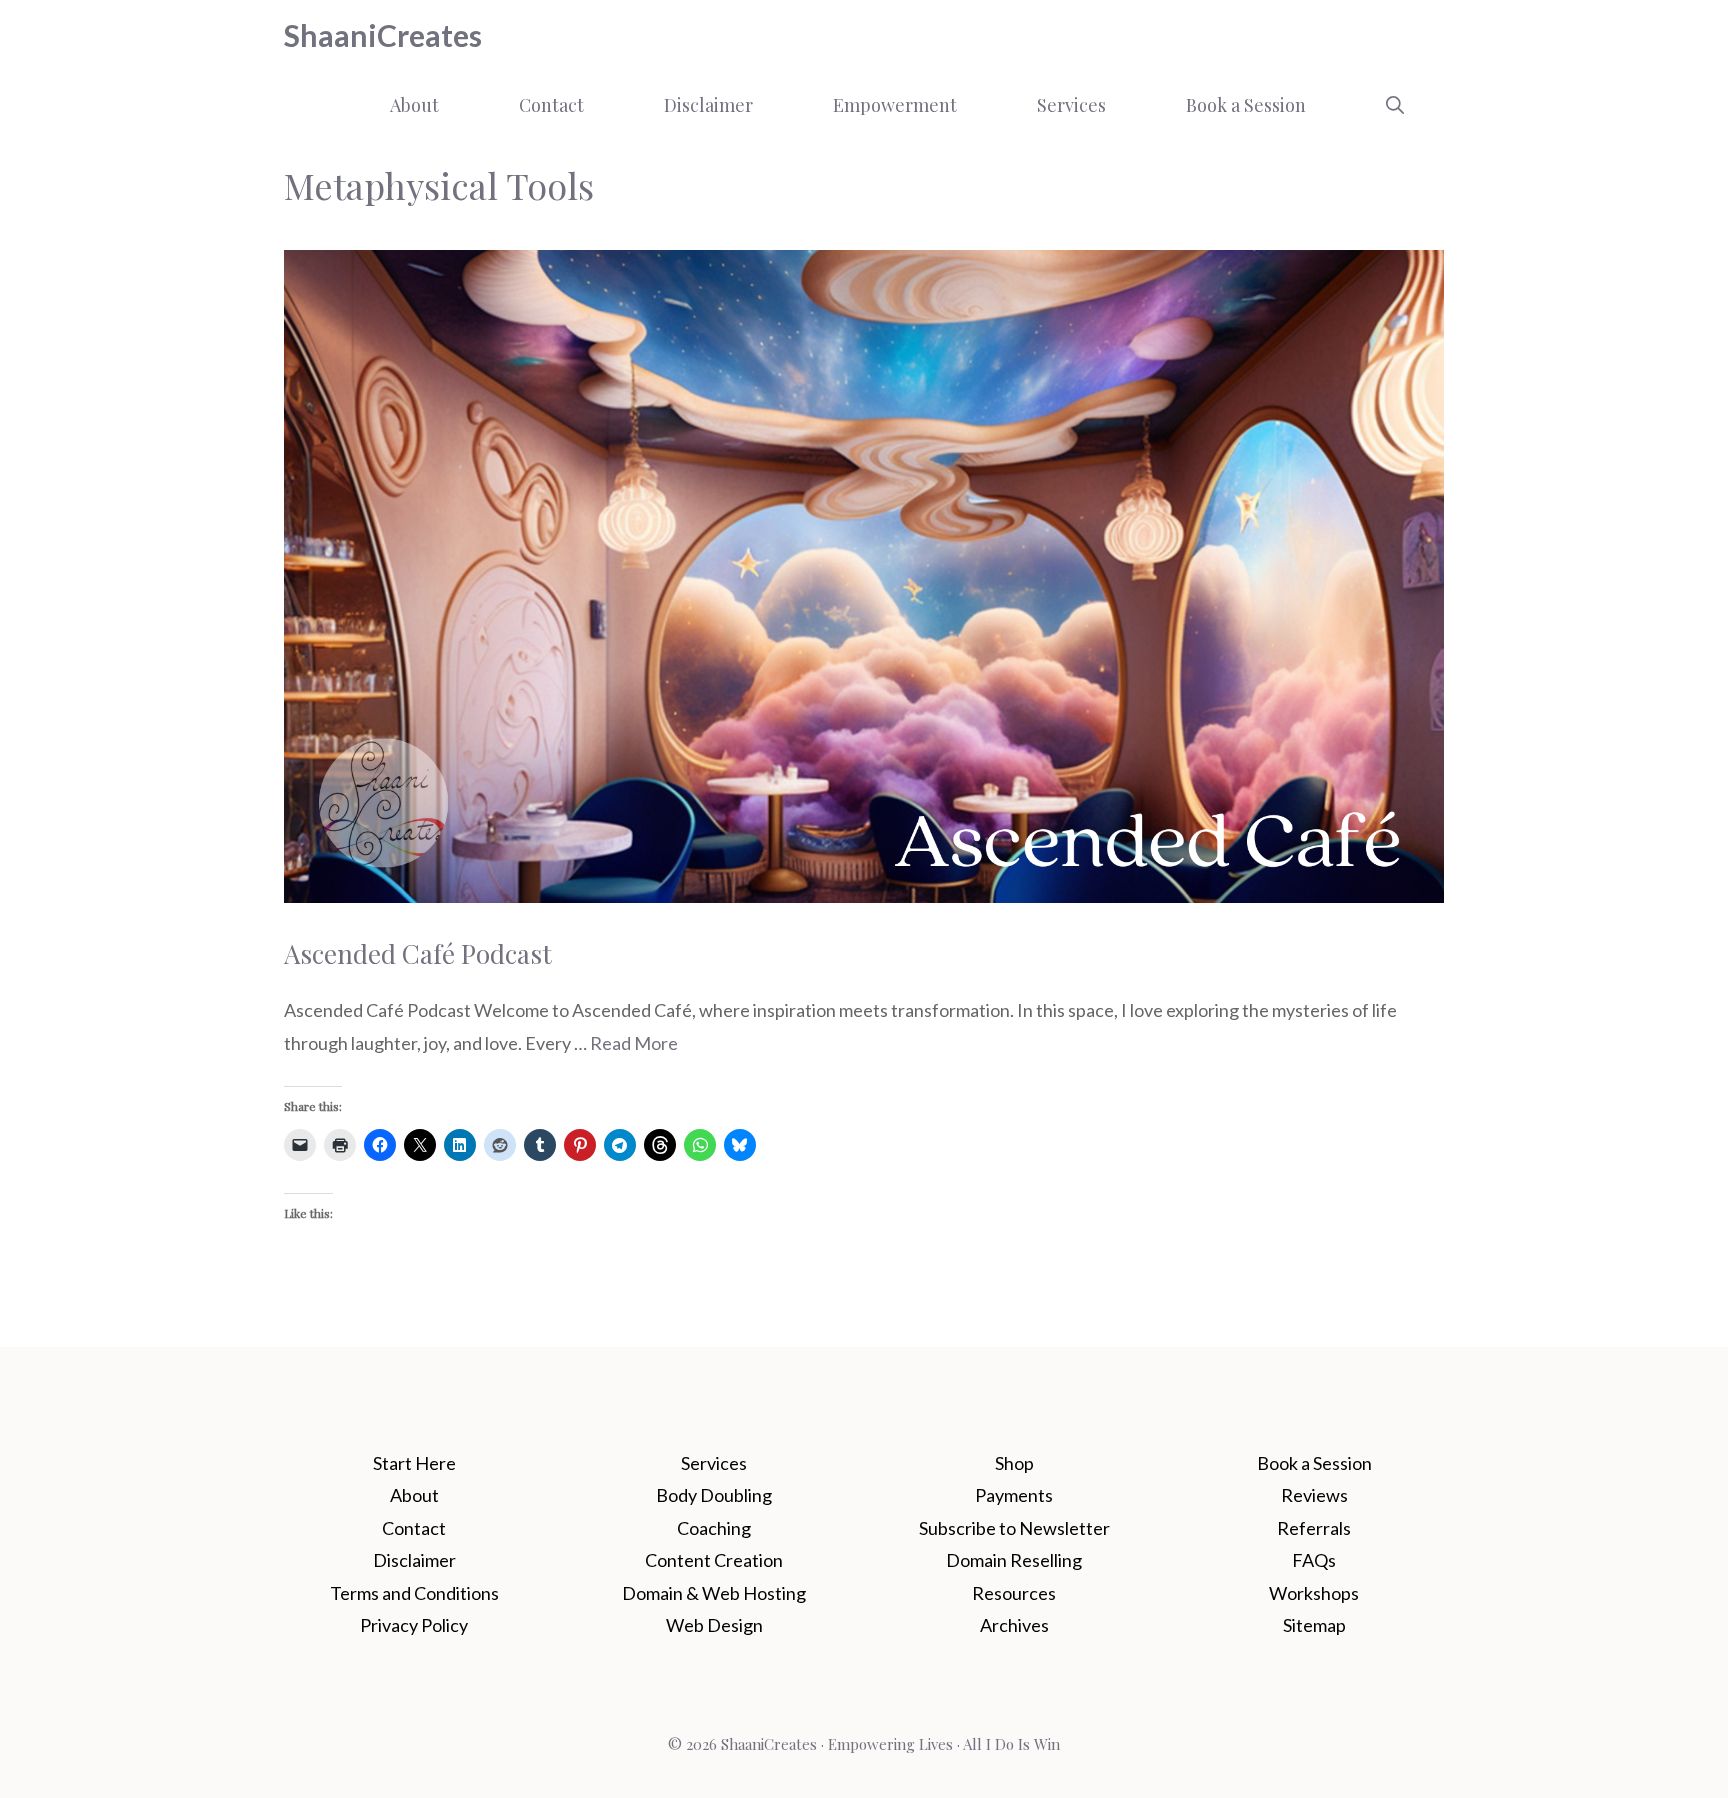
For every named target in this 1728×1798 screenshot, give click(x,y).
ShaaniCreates (383, 35)
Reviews (1314, 1495)
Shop (1014, 1463)
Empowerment (895, 105)
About (414, 105)
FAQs (1314, 1560)
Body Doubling (714, 1495)
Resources (1014, 1593)
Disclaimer (708, 105)
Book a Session (1246, 105)
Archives (1014, 1625)
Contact (551, 105)
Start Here (414, 1463)
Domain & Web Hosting (714, 1593)
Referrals (1314, 1528)
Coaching (714, 1528)
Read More (634, 1043)
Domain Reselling (1014, 1560)
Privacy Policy (414, 1625)
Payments (1014, 1495)
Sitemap (1314, 1625)
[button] (1395, 105)
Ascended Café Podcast (418, 953)
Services (1071, 105)
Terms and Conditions (414, 1593)
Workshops (1314, 1593)
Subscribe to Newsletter (1014, 1528)
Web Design (714, 1625)
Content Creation (714, 1560)
